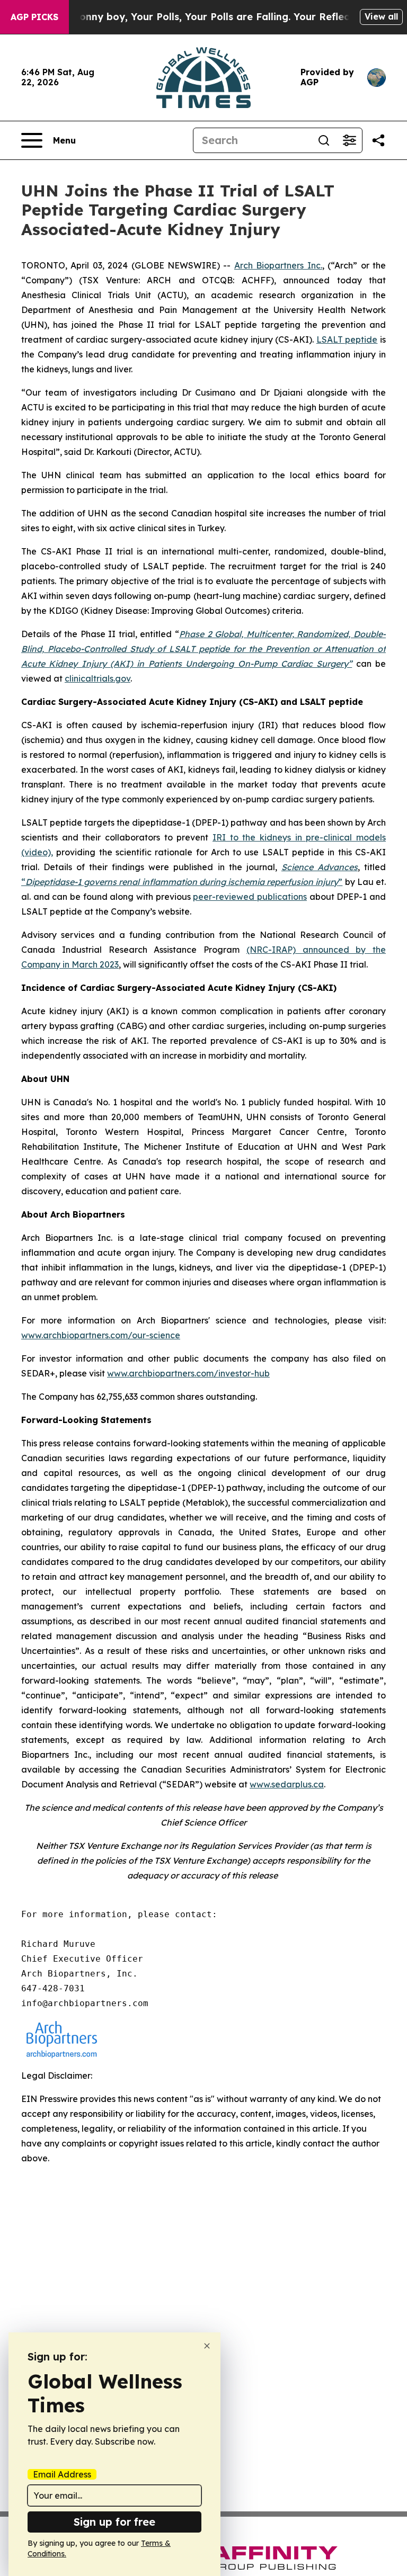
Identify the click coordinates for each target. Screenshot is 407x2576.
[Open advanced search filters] (349, 140)
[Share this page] (378, 140)
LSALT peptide (347, 339)
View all (381, 16)
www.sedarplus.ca (287, 1784)
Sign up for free (114, 2522)
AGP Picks (34, 17)
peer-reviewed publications (250, 897)
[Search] (324, 140)
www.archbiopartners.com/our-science (101, 1335)
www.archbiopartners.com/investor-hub (188, 1373)
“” (182, 882)
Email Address (62, 2474)
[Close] (207, 2346)
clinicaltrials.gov (98, 678)
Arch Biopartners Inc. (278, 265)
